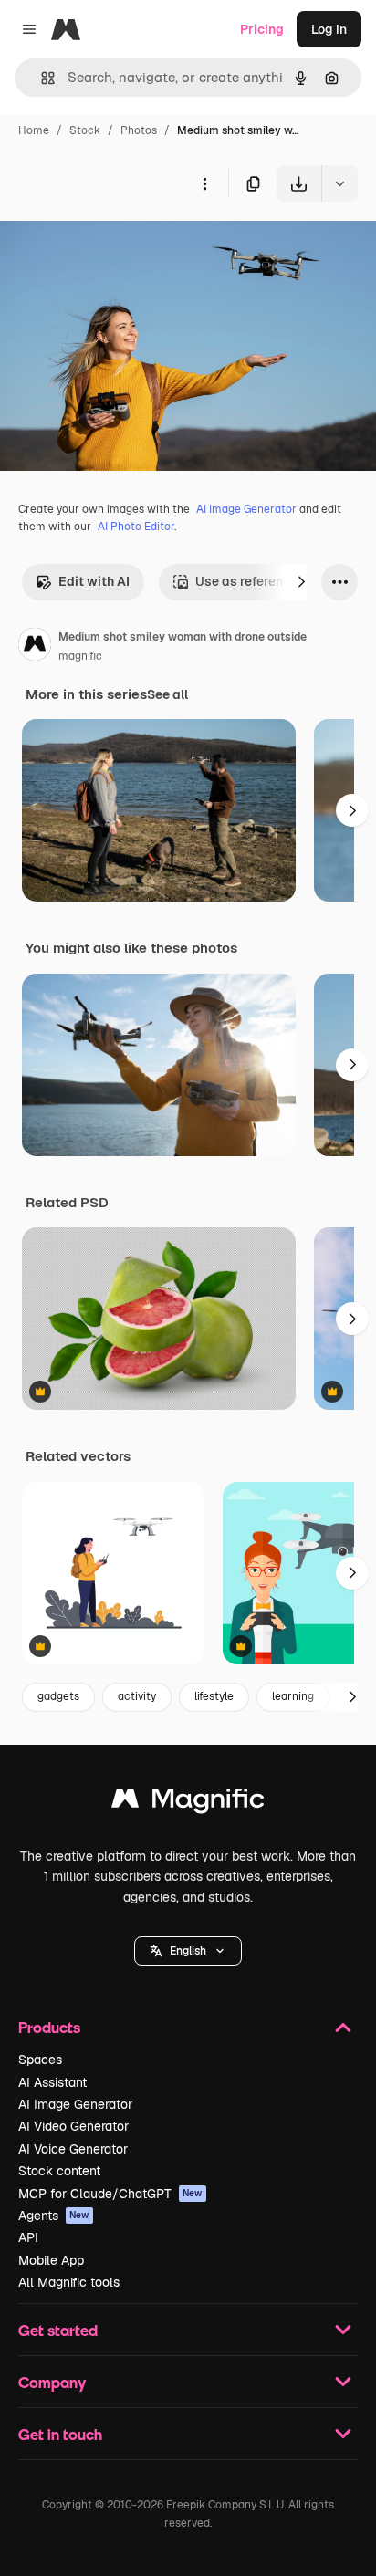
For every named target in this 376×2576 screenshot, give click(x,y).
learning (293, 1696)
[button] (188, 1951)
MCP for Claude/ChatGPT (110, 2194)
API (28, 2237)
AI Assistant (52, 2082)
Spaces (40, 2060)
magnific (80, 656)
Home (34, 130)
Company (52, 2382)
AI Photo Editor (136, 527)
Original (117, 244)
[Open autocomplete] (41, 78)
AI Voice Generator (73, 2149)
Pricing (262, 29)
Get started (58, 2330)
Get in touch (60, 2434)
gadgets (58, 1696)
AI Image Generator (246, 509)
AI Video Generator (73, 2126)
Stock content (59, 2171)
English (188, 1951)
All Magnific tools (69, 2282)
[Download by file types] (339, 183)
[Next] (301, 582)
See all (167, 694)
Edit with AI (94, 581)
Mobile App (51, 2260)
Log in (329, 29)
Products (49, 2027)
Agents (54, 2216)
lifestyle (214, 1696)
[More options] (204, 183)
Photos (139, 130)
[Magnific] (188, 1803)
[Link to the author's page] (35, 647)
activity (137, 1696)
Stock (85, 130)
